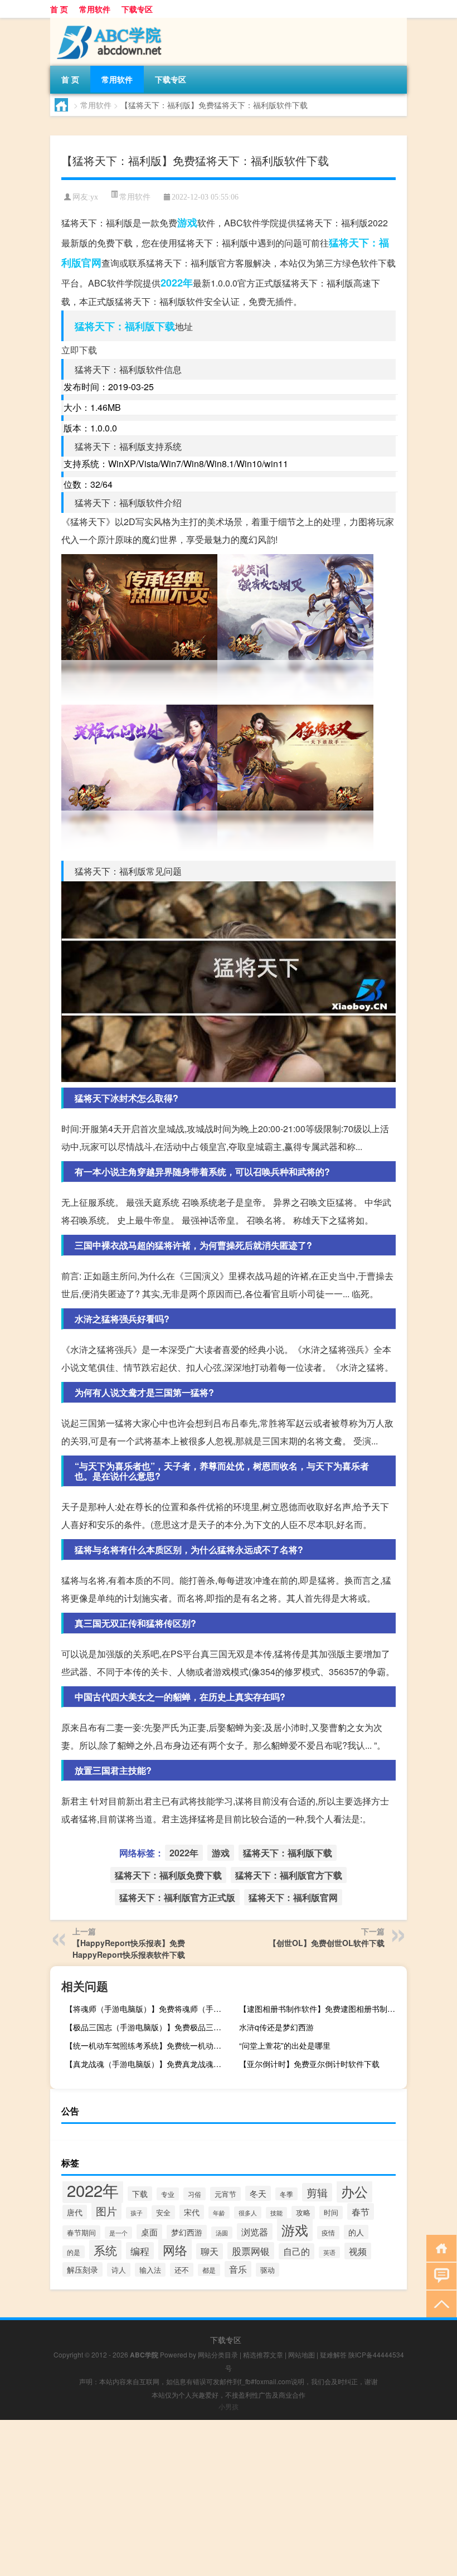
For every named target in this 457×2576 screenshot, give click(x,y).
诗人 (119, 2270)
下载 (140, 2194)
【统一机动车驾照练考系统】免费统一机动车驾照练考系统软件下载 (148, 2045)
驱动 (268, 2270)
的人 (356, 2232)
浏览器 (255, 2231)
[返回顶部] (439, 2303)
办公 (354, 2191)
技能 (276, 2213)
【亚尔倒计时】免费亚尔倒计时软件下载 (309, 2064)
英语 (329, 2252)
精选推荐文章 (263, 2354)
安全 (163, 2212)
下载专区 (137, 9)
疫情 (328, 2233)
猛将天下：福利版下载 (125, 326)
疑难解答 (333, 2354)
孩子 (137, 2213)
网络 (175, 2249)
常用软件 (95, 9)
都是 (209, 2270)
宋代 (192, 2212)
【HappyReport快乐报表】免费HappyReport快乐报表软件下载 (129, 1949)
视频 (358, 2251)
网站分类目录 (218, 2354)
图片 (106, 2211)
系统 (105, 2250)
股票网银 (251, 2251)
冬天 (258, 2193)
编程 (140, 2251)
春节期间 (81, 2232)
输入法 (150, 2270)
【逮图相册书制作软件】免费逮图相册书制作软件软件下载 (322, 2009)
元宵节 (225, 2194)
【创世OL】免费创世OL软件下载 (327, 1943)
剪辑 (317, 2192)
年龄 (219, 2213)
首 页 (59, 9)
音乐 (238, 2269)
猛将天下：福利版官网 (293, 1897)
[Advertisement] (229, 2498)
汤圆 (222, 2233)
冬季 (286, 2194)
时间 (331, 2213)
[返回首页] (439, 2247)
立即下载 (79, 350)
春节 (361, 2211)
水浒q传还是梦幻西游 (276, 2027)
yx (94, 197)
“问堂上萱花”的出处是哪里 (285, 2045)
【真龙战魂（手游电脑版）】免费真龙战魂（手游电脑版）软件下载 (148, 2064)
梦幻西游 (187, 2232)
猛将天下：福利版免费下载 (168, 1875)
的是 (74, 2252)
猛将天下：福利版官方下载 (289, 1875)
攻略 (303, 2213)
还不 (182, 2270)
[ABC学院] (109, 22)
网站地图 (302, 2354)
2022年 (177, 283)
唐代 (75, 2212)
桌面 (149, 2232)
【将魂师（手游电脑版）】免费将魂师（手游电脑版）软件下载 (148, 2009)
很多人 (248, 2213)
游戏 (187, 222)
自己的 (296, 2251)
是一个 (118, 2233)
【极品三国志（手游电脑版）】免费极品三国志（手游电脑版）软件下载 (148, 2027)
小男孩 (229, 2406)
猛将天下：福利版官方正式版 (177, 1897)
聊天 (210, 2251)
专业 (168, 2194)
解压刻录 (82, 2269)
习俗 (195, 2194)
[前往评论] (439, 2275)
